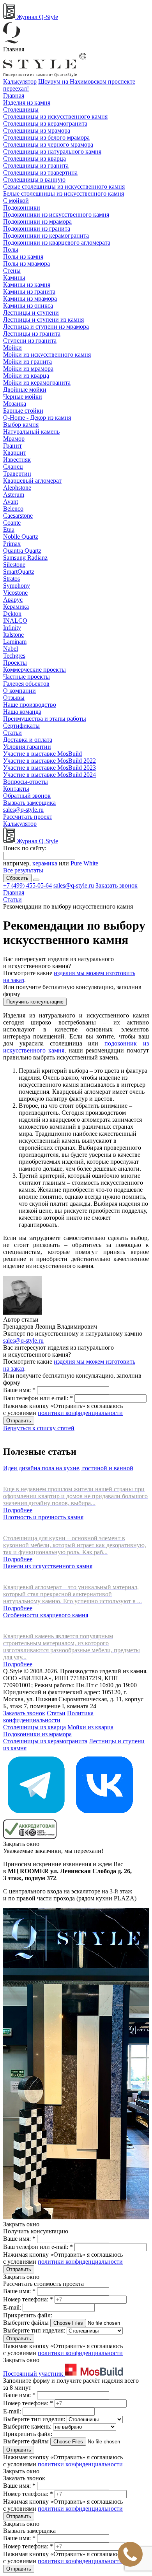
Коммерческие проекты (34, 670)
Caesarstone (18, 516)
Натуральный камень (31, 432)
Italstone (13, 635)
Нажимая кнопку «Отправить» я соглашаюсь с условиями (63, 1409)
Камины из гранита (29, 292)
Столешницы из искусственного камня (55, 116)
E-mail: (13, 2307)
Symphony (17, 586)
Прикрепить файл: (28, 2315)
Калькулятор (20, 81)
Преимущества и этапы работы (45, 719)
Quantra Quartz (22, 551)
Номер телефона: (28, 2299)
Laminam (15, 642)
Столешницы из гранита (36, 165)
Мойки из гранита (27, 362)
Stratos (11, 579)
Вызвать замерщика (29, 803)
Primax (12, 544)
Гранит (12, 446)
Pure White (84, 863)
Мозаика (15, 404)
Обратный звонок (27, 796)
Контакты (16, 789)
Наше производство (30, 705)
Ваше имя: (19, 1390)
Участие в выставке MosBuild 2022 (49, 761)
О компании (19, 691)
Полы (11, 250)
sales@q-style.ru (23, 810)
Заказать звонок (117, 885)
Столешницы (21, 109)
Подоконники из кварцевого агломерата (57, 243)
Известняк (17, 460)
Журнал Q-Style (37, 17)
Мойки (12, 348)
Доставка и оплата (28, 740)
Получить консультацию (35, 1002)
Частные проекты (27, 677)
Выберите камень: (28, 2426)
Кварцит (15, 453)
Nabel (11, 649)
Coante (12, 523)
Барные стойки (23, 411)
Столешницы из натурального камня (52, 151)
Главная (14, 95)
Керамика (16, 607)
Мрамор (14, 439)
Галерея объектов (26, 684)
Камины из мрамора (30, 299)
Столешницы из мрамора (37, 130)
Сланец (13, 467)
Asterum (14, 495)
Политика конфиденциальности (48, 1717)
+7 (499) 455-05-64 (27, 885)
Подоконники (22, 208)
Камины (14, 278)
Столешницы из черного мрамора (48, 144)
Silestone (14, 565)
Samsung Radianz (25, 558)
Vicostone (15, 593)
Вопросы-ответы (26, 782)
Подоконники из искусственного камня (56, 215)
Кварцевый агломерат (32, 481)
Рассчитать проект (28, 817)
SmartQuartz (19, 572)
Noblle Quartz (21, 537)
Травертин (17, 474)
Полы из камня (23, 257)
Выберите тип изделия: (34, 2330)
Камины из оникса (28, 306)
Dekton (12, 614)
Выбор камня (21, 425)
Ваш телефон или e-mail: (38, 1398)
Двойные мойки (25, 390)
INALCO (15, 621)
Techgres (14, 656)
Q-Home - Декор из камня (37, 418)
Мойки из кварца (26, 376)
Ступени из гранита (30, 341)
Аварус (13, 600)
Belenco (13, 509)
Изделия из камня (27, 102)
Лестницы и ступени (31, 313)
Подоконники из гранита (37, 229)
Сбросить (17, 878)
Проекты (15, 663)
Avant (11, 502)
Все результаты (23, 870)
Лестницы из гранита (32, 334)
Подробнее (18, 1510)
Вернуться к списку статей (39, 1428)
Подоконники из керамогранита (46, 236)
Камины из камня (27, 285)
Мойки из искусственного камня (47, 355)
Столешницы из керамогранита (45, 123)
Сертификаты (21, 726)
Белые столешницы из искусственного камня (64, 194)
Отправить (19, 1421)
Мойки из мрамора (28, 369)
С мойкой (16, 201)
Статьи (12, 733)
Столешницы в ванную (34, 179)
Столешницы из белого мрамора (46, 137)
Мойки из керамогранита (37, 383)
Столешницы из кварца (34, 158)
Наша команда (22, 712)
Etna (9, 530)
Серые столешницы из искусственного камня (64, 187)
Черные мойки (23, 397)
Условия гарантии (27, 747)
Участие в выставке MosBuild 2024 (49, 775)
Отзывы (14, 698)
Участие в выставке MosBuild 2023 (49, 768)
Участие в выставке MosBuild (42, 754)
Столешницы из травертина (40, 172)
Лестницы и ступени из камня (43, 320)
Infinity (12, 628)
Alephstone (17, 488)
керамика (45, 863)
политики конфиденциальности (80, 1413)
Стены (12, 271)
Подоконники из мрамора (37, 222)
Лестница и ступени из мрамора (46, 327)
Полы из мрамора (27, 264)
